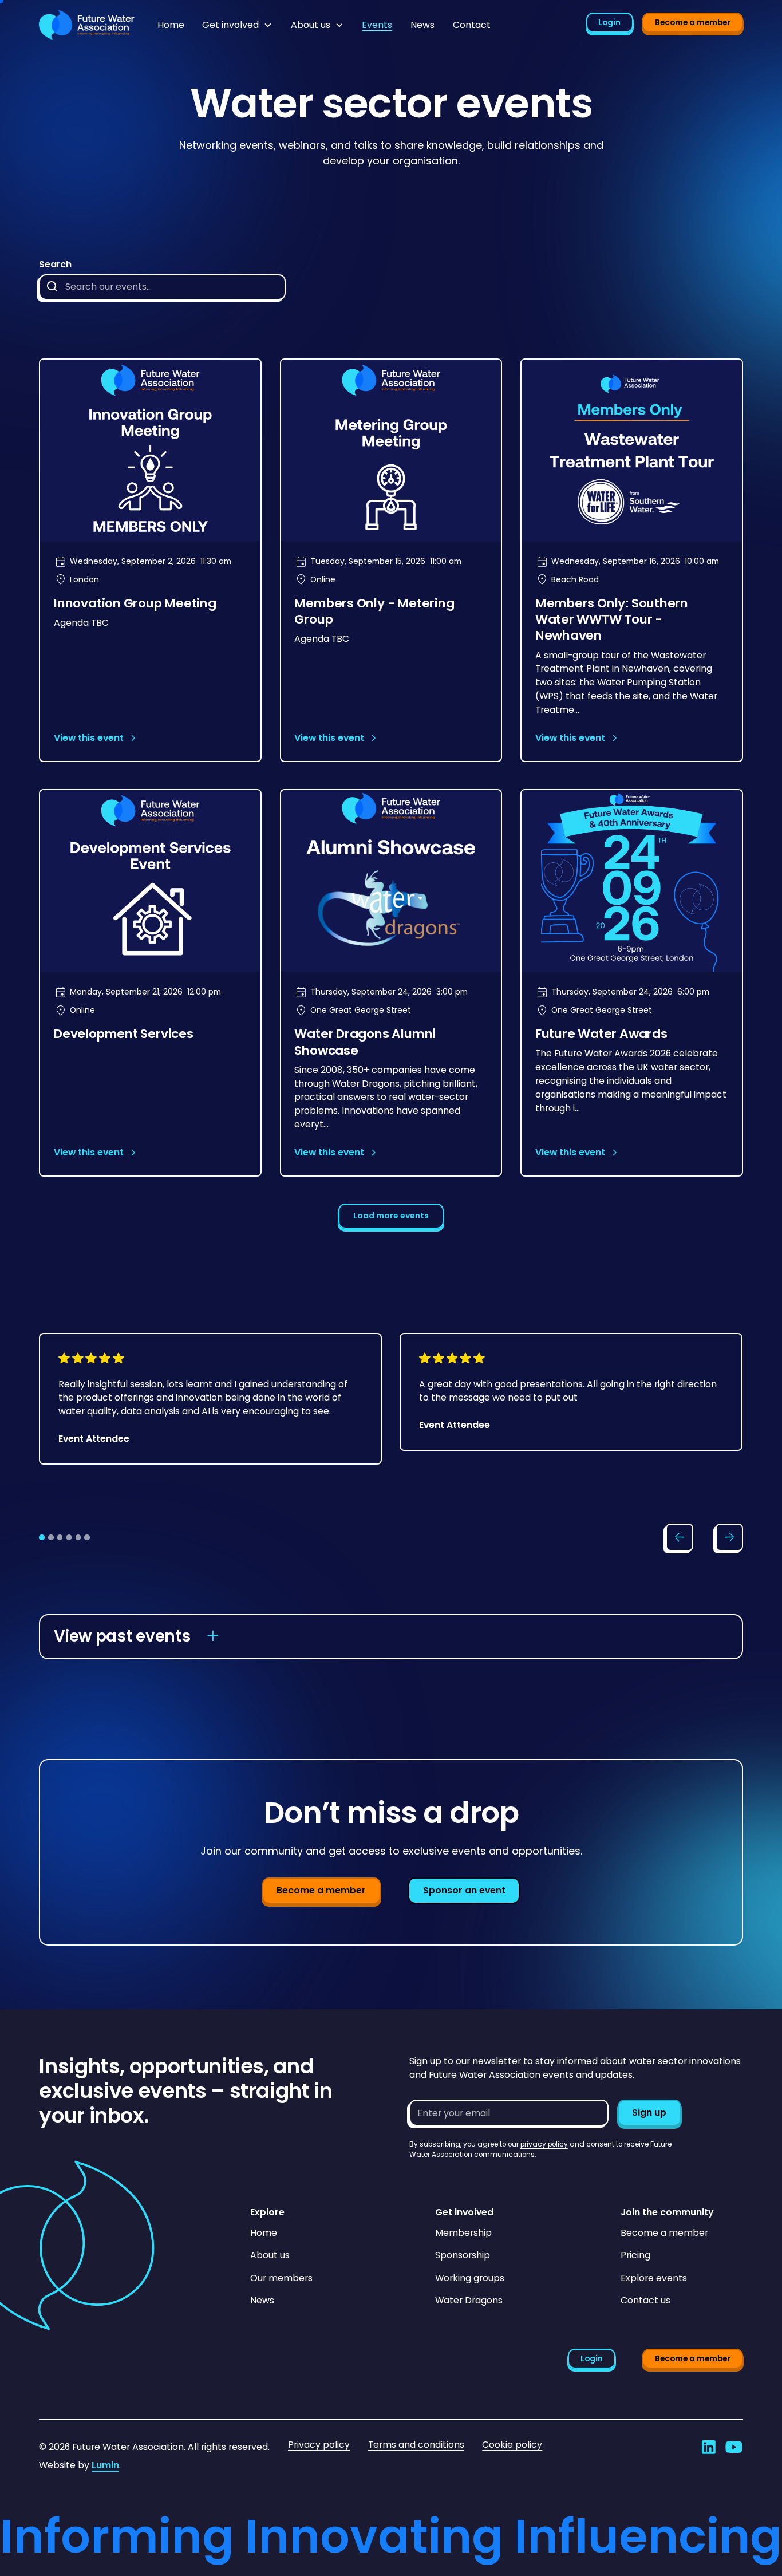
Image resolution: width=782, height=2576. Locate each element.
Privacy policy (319, 2445)
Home (171, 25)
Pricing (635, 2255)
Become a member (693, 22)
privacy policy (544, 2144)
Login (609, 22)
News (422, 25)
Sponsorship (463, 2255)
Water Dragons (469, 2300)
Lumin (105, 2465)
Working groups (470, 2278)
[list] (391, 1419)
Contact (472, 25)
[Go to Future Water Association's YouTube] (734, 2447)
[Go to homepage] (87, 25)
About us (270, 2255)
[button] (237, 25)
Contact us (645, 2300)
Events (377, 25)
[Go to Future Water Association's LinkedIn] (709, 2447)
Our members (281, 2278)
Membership (463, 2233)
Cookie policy (512, 2445)
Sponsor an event (464, 1890)
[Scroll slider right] (729, 1537)
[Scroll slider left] (680, 1537)
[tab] (42, 1537)
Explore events (654, 2278)
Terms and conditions (416, 2445)
